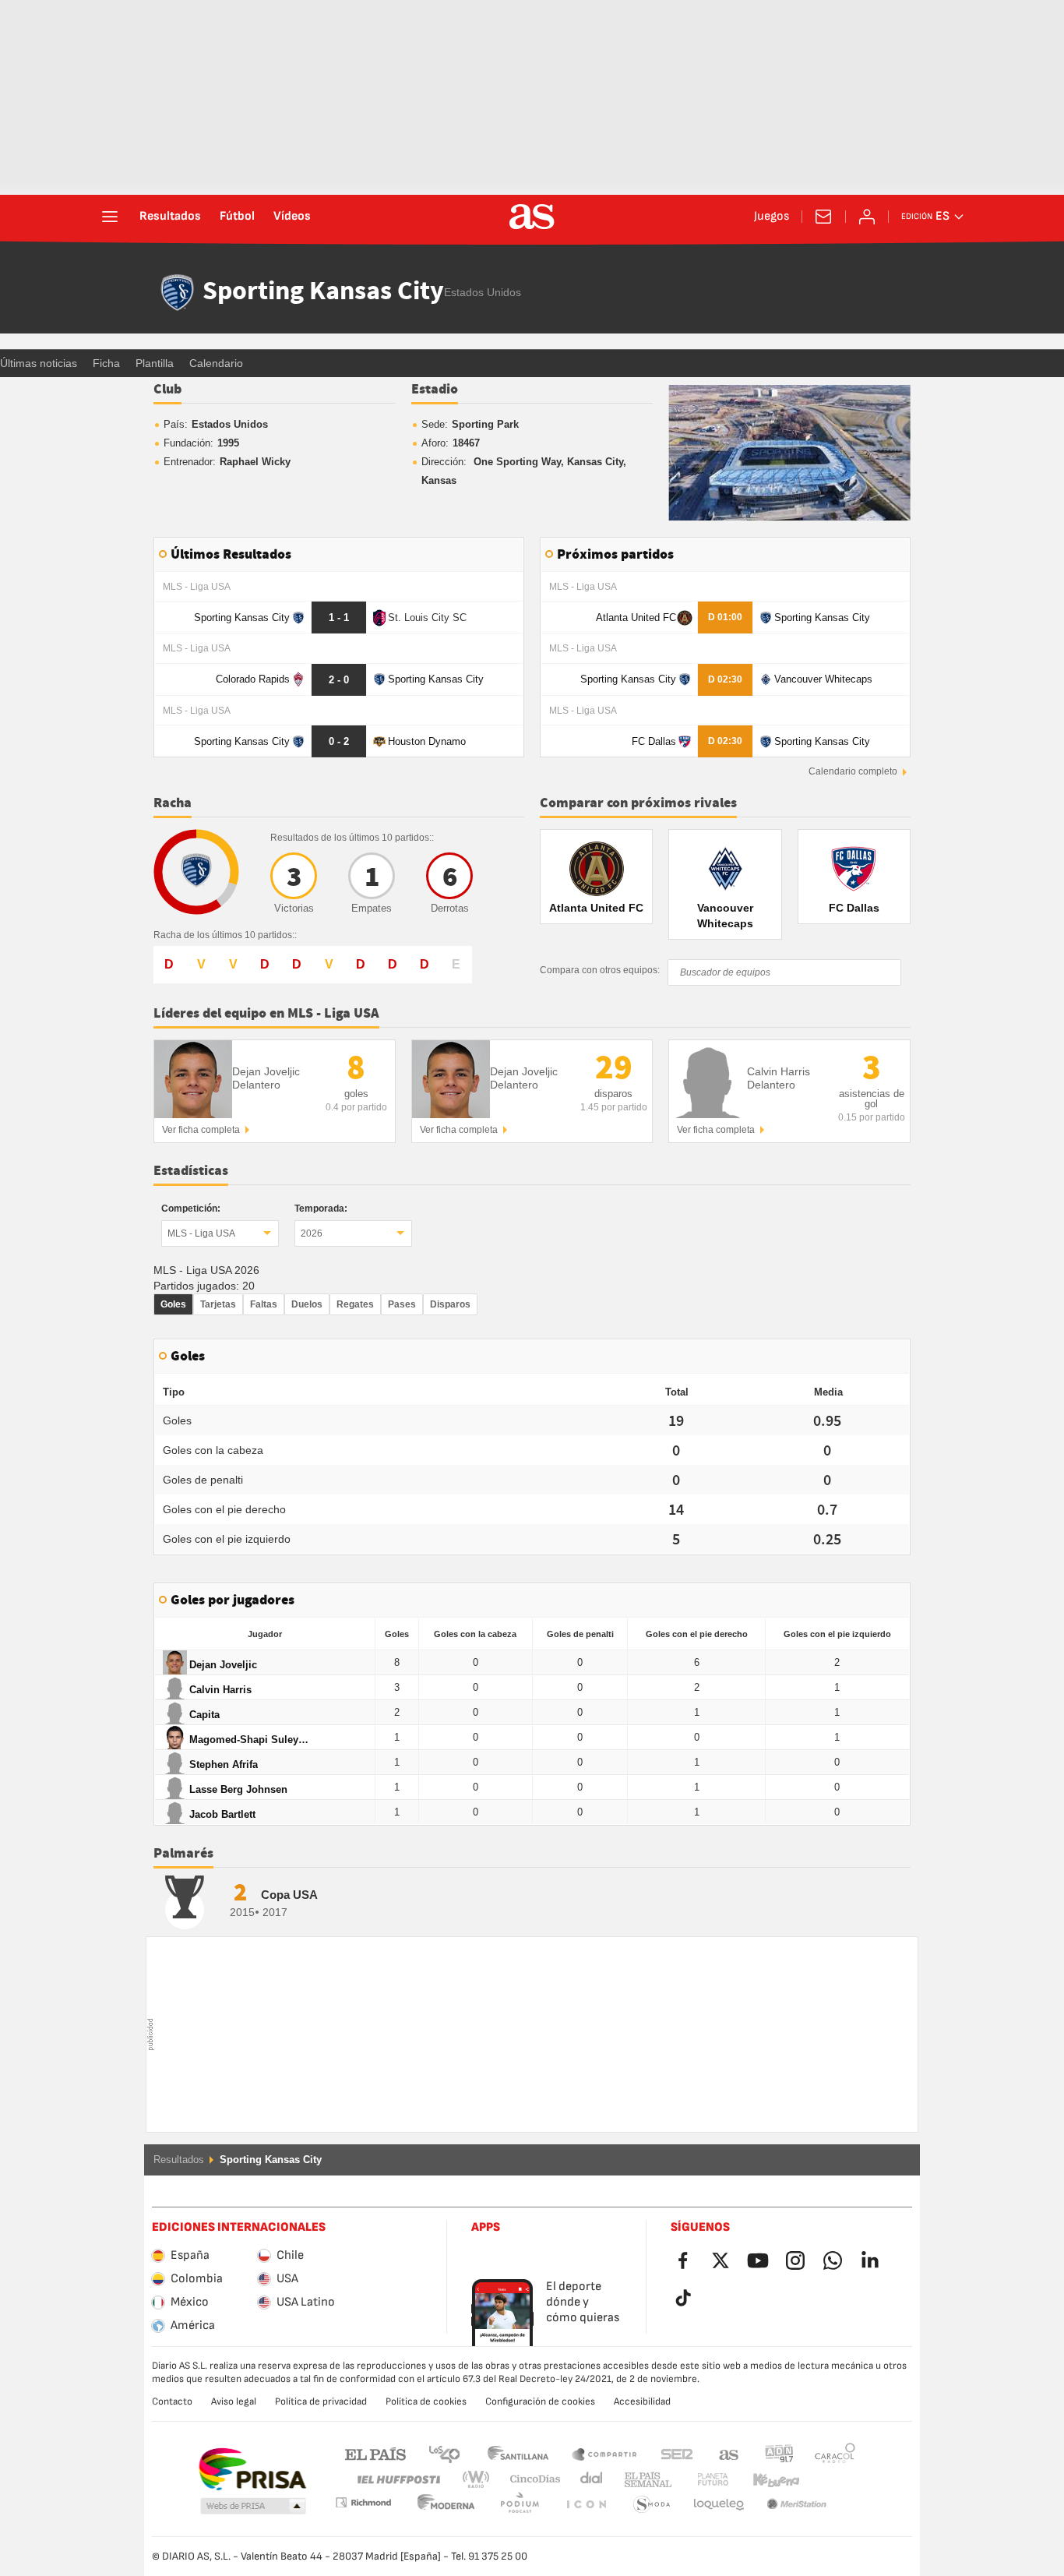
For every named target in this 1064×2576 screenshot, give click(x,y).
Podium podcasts (446, 2505)
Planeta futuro (700, 2480)
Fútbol (237, 217)
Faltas (264, 1304)
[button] (253, 2507)
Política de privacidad (321, 2401)
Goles (173, 1304)
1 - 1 (339, 618)
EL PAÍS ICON (520, 2505)
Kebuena (766, 2480)
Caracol (835, 2453)
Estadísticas (191, 1171)
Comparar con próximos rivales (638, 803)
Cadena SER (677, 2453)
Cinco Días (530, 2480)
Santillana (518, 2453)
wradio (481, 2480)
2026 (312, 1233)
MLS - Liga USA (201, 1233)
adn (779, 2453)
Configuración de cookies (540, 2401)
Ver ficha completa (201, 1130)
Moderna (363, 2502)
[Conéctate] (867, 217)
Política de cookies (426, 2401)
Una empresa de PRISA (252, 2469)
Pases (402, 1304)
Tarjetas (218, 1304)
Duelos (307, 1304)
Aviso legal (234, 2401)
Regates (355, 1304)
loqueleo (652, 2505)
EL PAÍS (375, 2453)
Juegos (772, 217)
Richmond (830, 2480)
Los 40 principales (444, 2453)
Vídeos (292, 217)
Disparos (450, 1304)
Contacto (172, 2401)
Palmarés (183, 1854)
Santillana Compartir (604, 2453)
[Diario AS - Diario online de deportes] (532, 217)
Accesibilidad (642, 2401)
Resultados (170, 217)
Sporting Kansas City (323, 292)
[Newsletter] (823, 217)
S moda (586, 2505)
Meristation (719, 2505)
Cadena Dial (588, 2480)
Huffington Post (398, 2480)
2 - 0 (339, 680)
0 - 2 (339, 741)
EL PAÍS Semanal (645, 2480)
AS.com (729, 2453)
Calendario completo (853, 771)
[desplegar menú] (110, 217)
